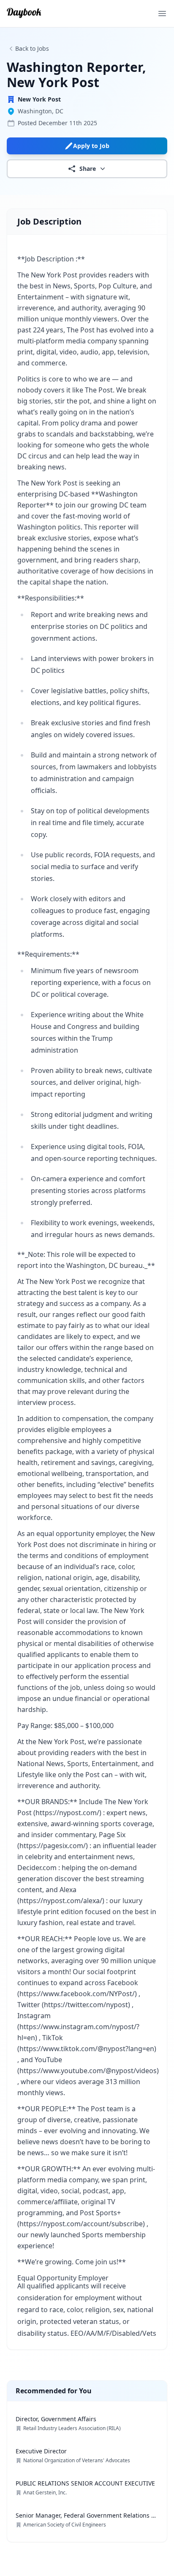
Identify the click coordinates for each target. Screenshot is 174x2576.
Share (88, 169)
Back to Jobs (32, 48)
